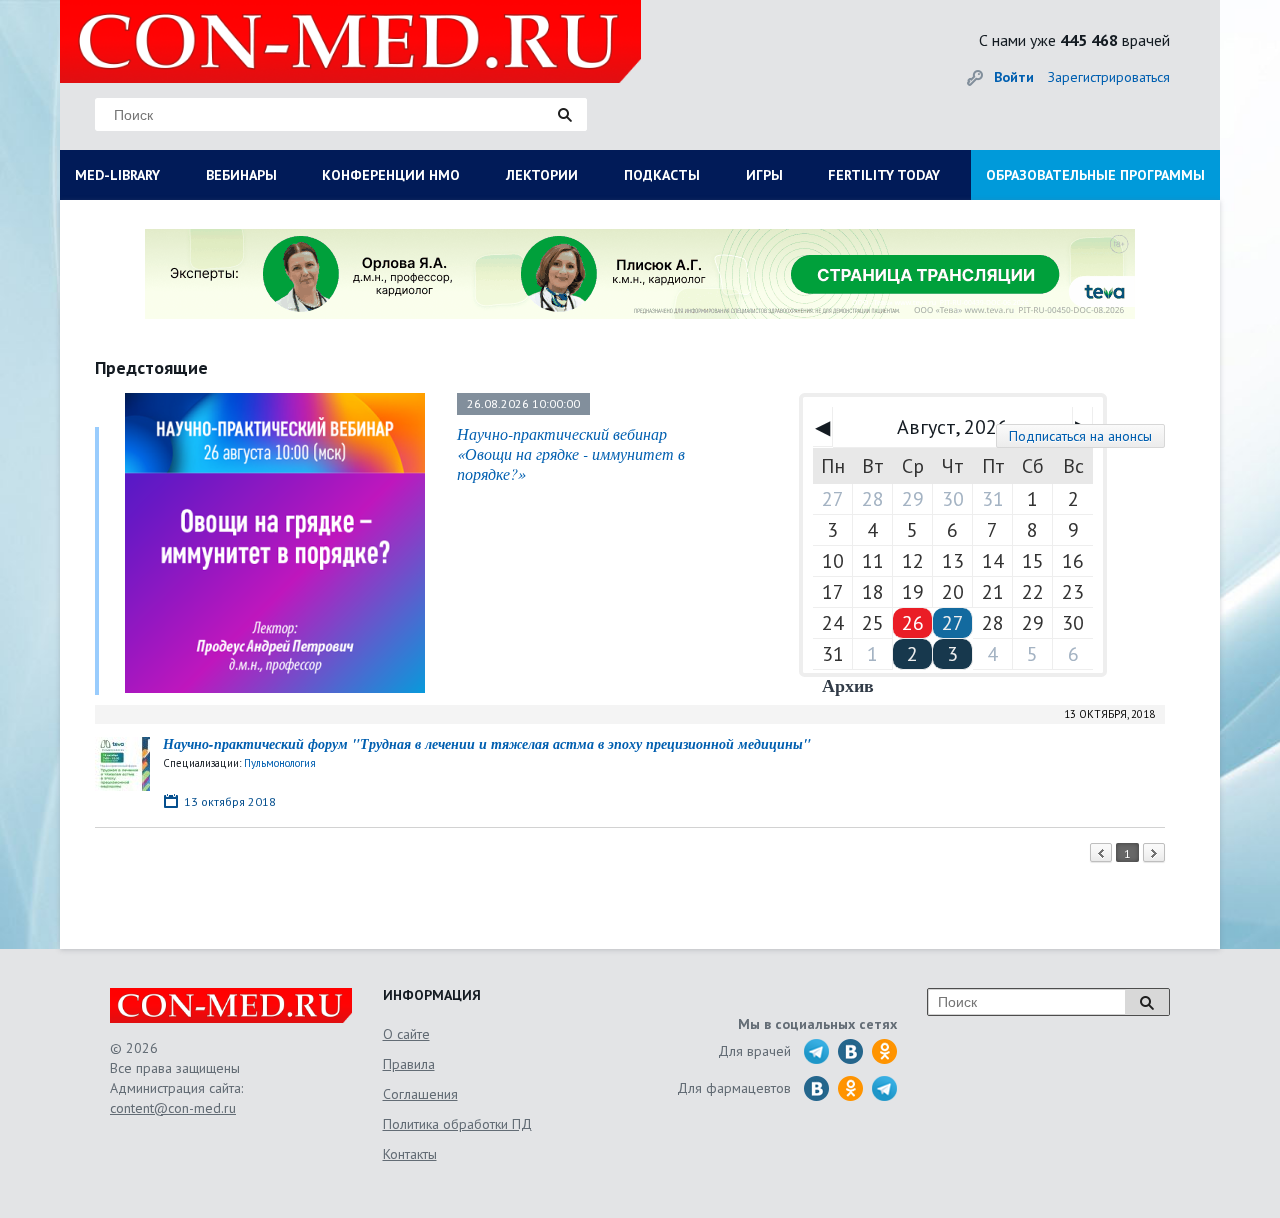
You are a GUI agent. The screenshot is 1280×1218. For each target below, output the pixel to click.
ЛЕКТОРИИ (542, 175)
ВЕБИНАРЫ (241, 175)
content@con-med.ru (173, 1108)
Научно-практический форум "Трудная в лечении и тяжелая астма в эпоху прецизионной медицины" (487, 744)
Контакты (410, 1154)
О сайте (406, 1034)
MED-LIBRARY (117, 175)
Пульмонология (280, 763)
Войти (1014, 77)
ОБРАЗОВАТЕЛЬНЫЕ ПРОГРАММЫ (1095, 175)
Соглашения (420, 1094)
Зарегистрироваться (1109, 77)
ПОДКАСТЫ (662, 175)
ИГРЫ (764, 175)
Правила (409, 1064)
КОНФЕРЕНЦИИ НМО (391, 175)
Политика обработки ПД (457, 1124)
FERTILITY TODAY (884, 175)
